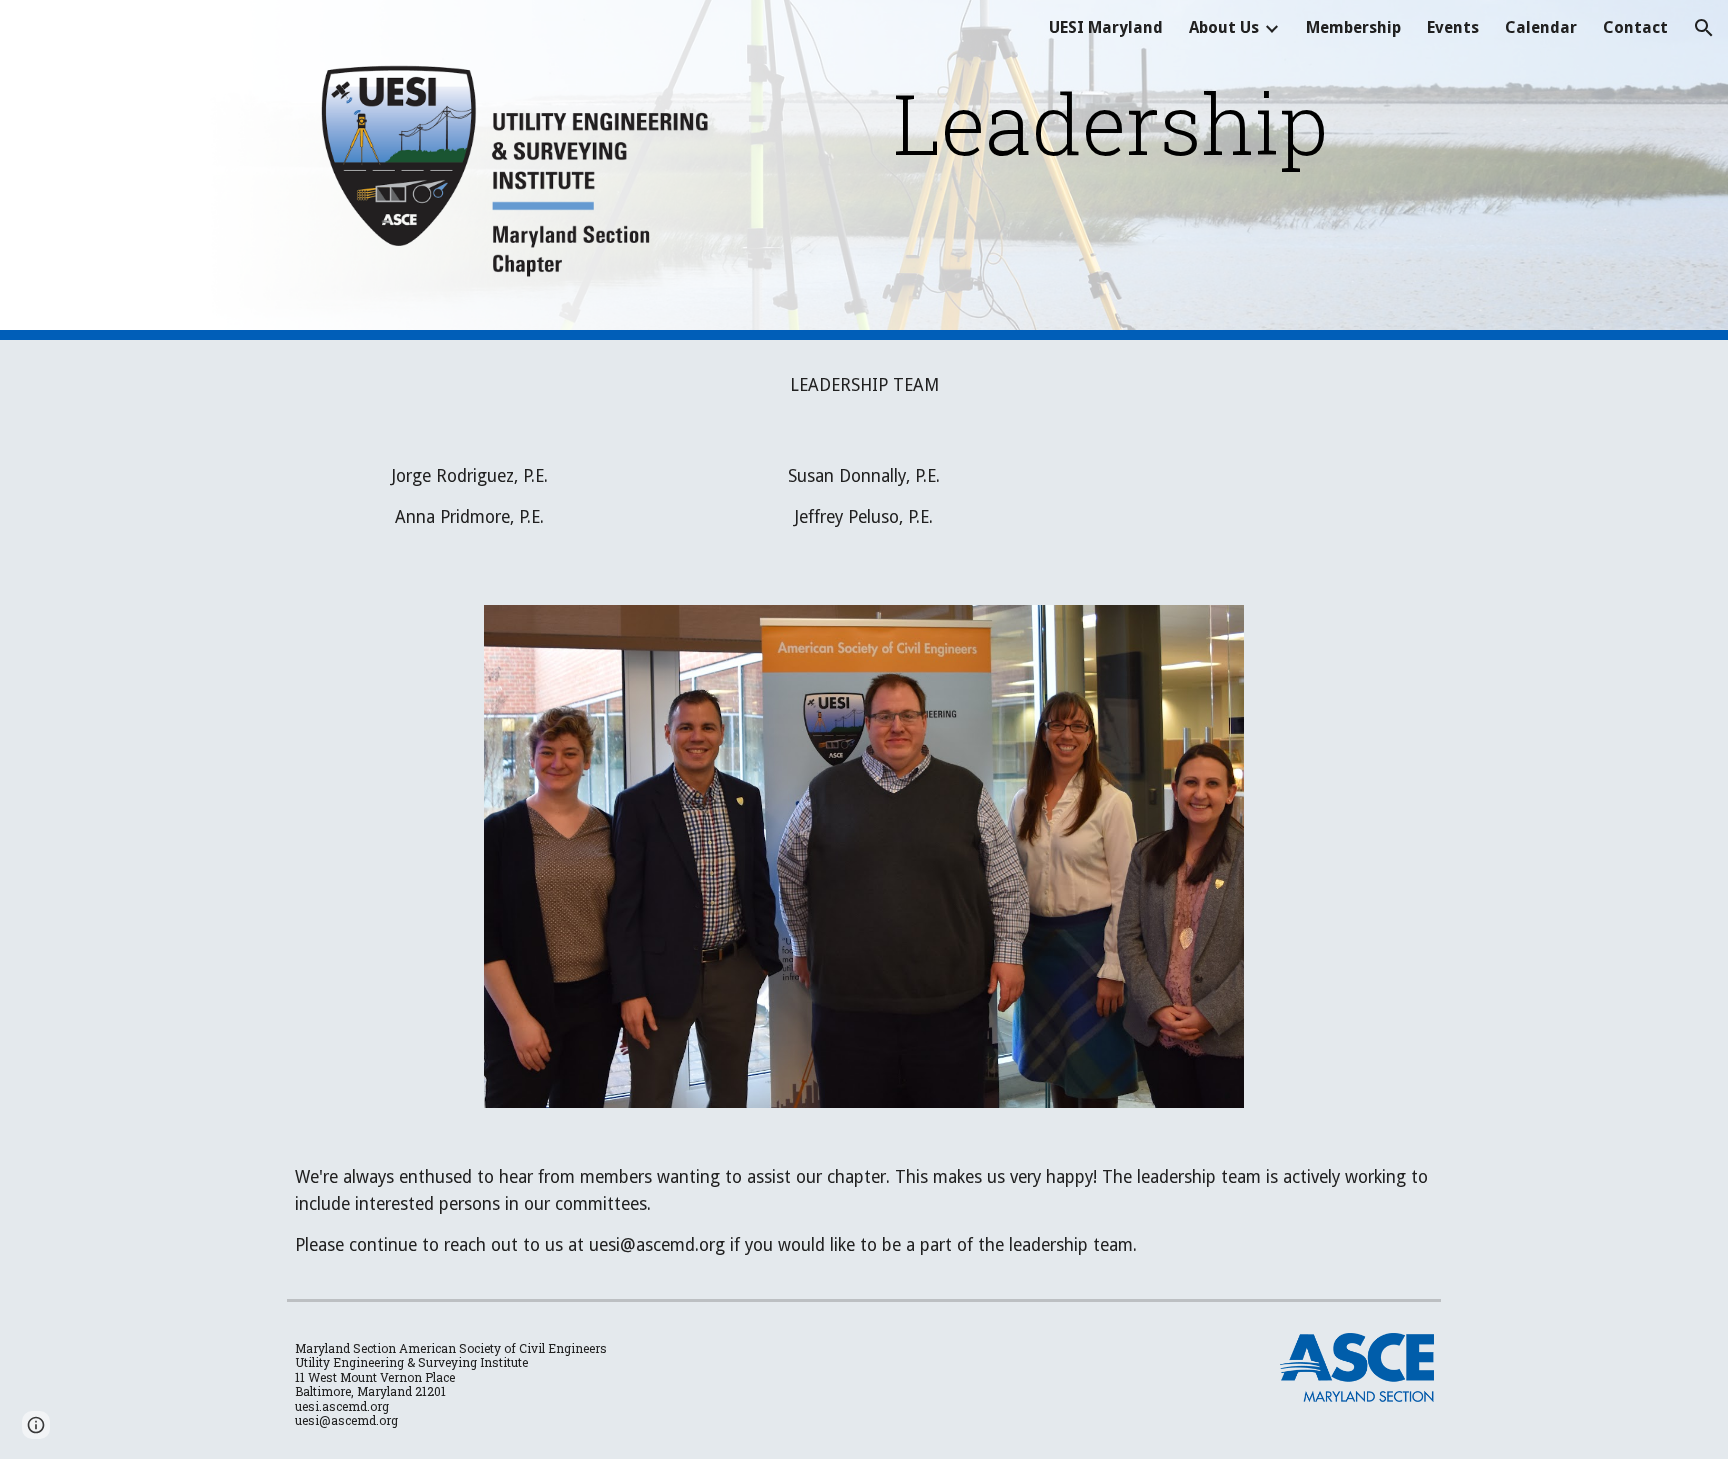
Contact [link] (1635, 27)
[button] (1704, 28)
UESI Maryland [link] (1106, 27)
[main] (1110, 122)
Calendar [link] (1541, 27)
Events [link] (1453, 27)
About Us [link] (1224, 27)
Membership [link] (1353, 27)
